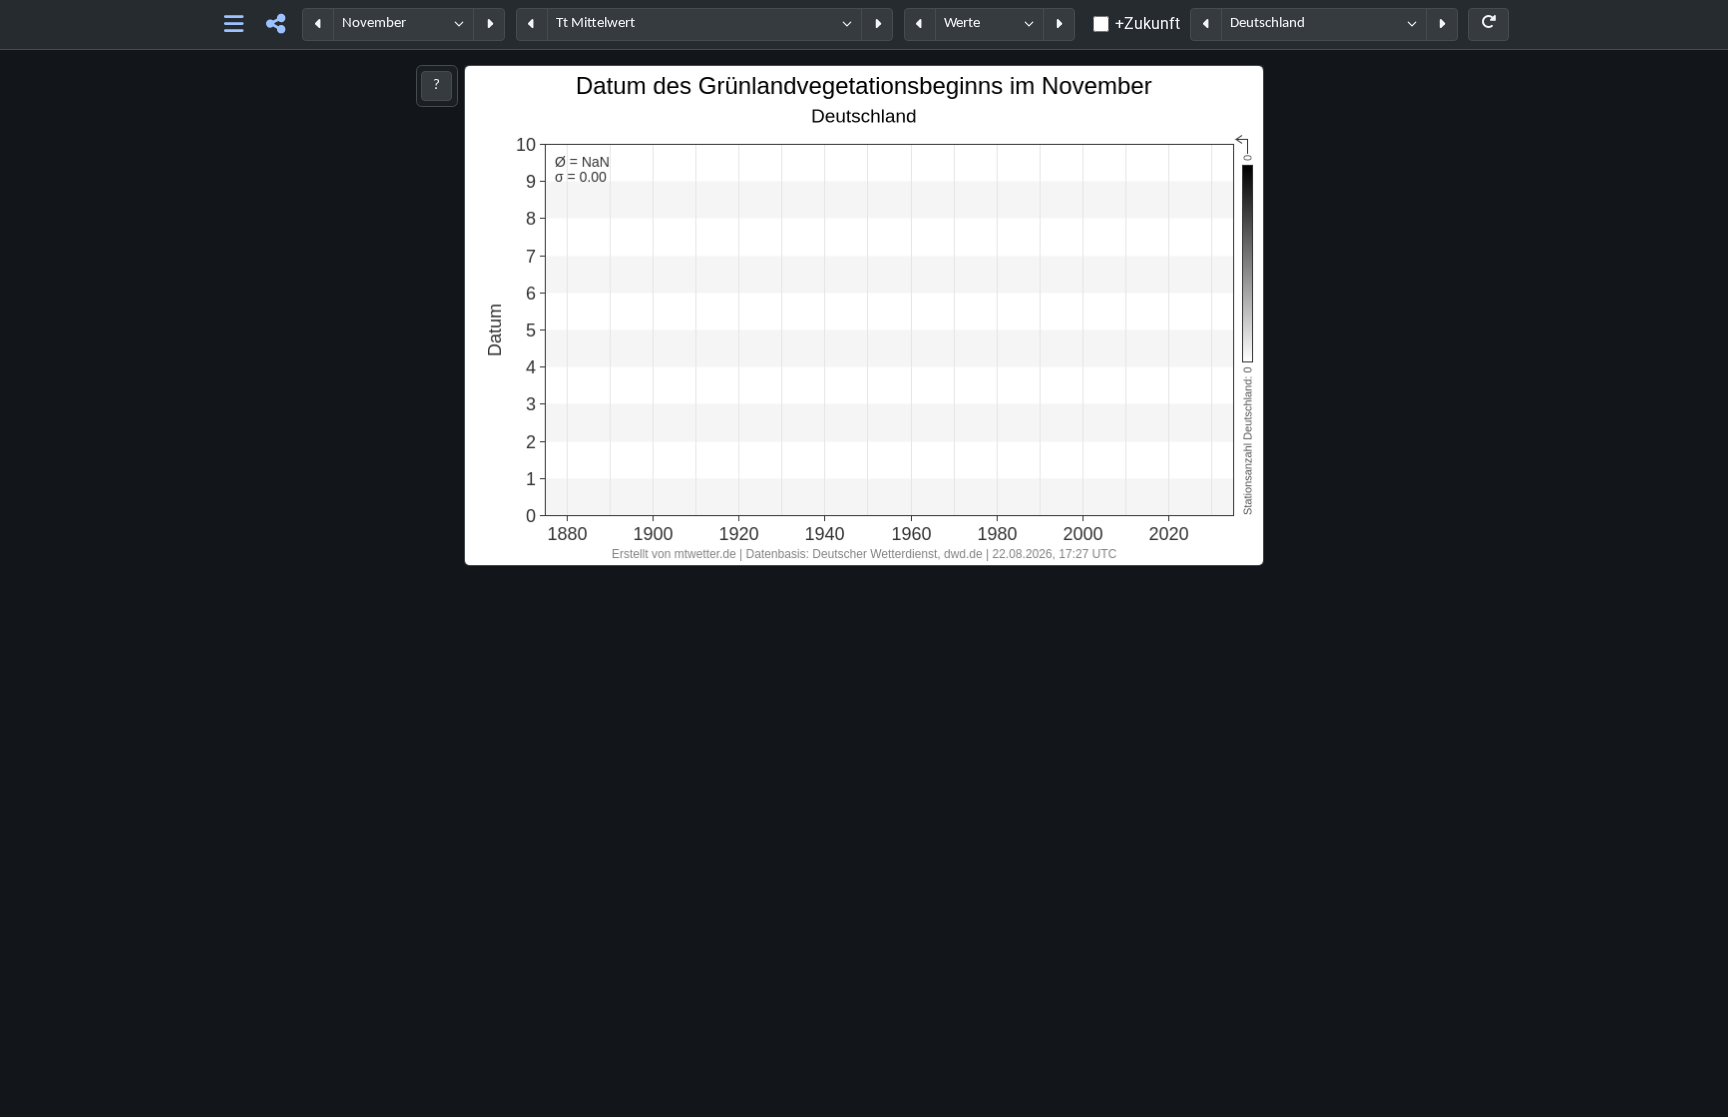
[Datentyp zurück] (920, 24)
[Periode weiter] (489, 24)
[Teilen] (275, 24)
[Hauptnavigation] (234, 24)
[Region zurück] (1206, 24)
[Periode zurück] (318, 24)
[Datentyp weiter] (1059, 24)
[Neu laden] (1488, 24)
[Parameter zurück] (532, 24)
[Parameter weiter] (877, 24)
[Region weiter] (1442, 24)
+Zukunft (1147, 23)
